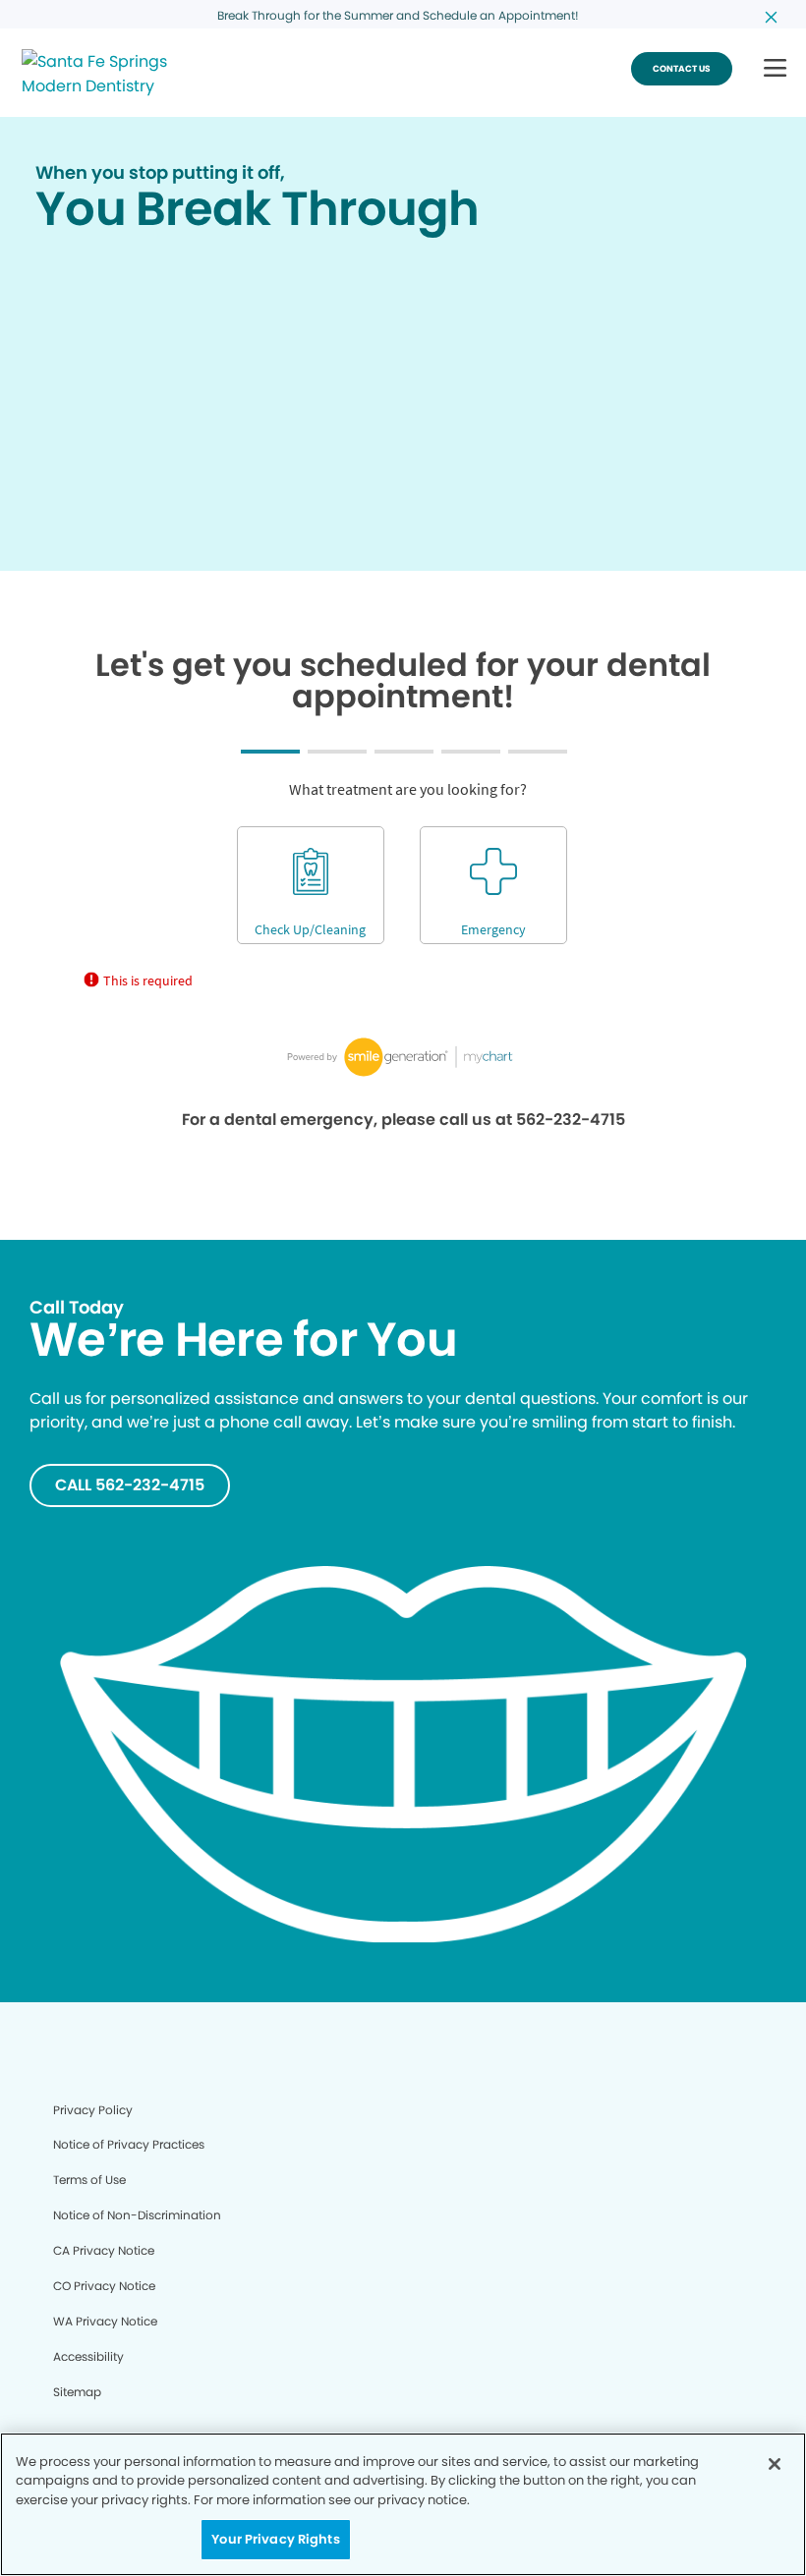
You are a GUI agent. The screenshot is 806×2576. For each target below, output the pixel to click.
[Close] (775, 2464)
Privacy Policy (93, 2110)
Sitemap (77, 2392)
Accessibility (88, 2356)
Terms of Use (89, 2180)
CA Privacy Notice (104, 2250)
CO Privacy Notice (104, 2286)
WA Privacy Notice (105, 2321)
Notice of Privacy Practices (129, 2144)
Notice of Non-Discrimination (137, 2215)
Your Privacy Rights (275, 2539)
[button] (775, 69)
